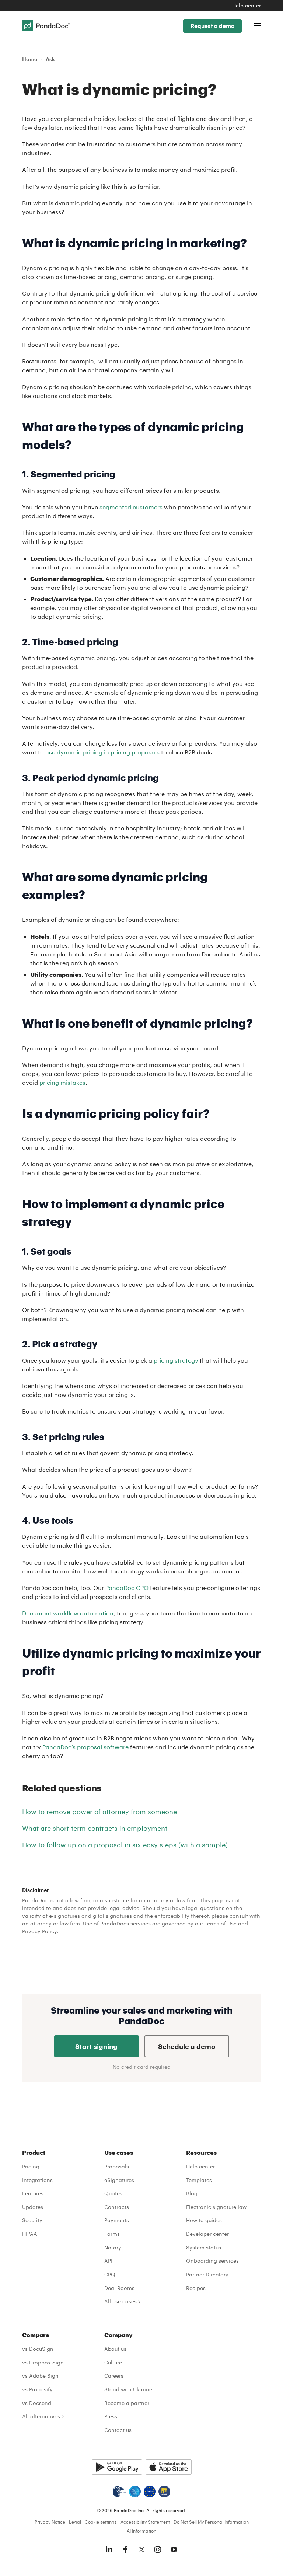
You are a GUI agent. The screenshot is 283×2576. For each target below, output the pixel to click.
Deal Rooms (119, 2288)
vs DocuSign (38, 2349)
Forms (112, 2234)
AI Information (141, 2531)
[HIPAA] (119, 2492)
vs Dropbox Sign (43, 2362)
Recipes (196, 2288)
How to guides (204, 2220)
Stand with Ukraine (128, 2389)
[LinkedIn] (109, 2549)
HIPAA (30, 2234)
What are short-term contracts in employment (95, 1828)
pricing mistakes (62, 1082)
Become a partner (127, 2403)
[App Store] (169, 2467)
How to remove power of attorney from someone (99, 1812)
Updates (33, 2207)
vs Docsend (37, 2403)
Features (33, 2193)
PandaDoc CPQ (127, 1588)
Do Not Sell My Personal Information (211, 2522)
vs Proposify (37, 2389)
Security (32, 2220)
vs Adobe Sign (40, 2376)
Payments (117, 2220)
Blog (192, 2193)
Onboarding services (212, 2261)
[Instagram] (158, 2549)
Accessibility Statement (145, 2522)
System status (204, 2247)
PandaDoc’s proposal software (85, 1747)
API (108, 2261)
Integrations (37, 2180)
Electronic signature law (216, 2207)
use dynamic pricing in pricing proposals (102, 752)
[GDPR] (150, 2492)
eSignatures (119, 2180)
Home (30, 59)
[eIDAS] (164, 2492)
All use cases (120, 2301)
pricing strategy (176, 1360)
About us (115, 2349)
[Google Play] (117, 2467)
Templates (199, 2180)
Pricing (31, 2166)
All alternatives (41, 2416)
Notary (113, 2247)
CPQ (110, 2274)
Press (111, 2416)
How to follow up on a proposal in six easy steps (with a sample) (125, 1845)
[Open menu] (257, 26)
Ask (50, 59)
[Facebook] (125, 2549)
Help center (247, 5)
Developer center (207, 2234)
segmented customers (131, 507)
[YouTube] (174, 2549)
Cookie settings (101, 2522)
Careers (114, 2376)
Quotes (113, 2193)
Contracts (117, 2207)
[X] (141, 2549)
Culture (113, 2362)
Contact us (118, 2430)
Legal (75, 2522)
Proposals (117, 2166)
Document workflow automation (68, 1613)
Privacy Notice (50, 2522)
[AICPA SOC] (135, 2492)
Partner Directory (207, 2274)
